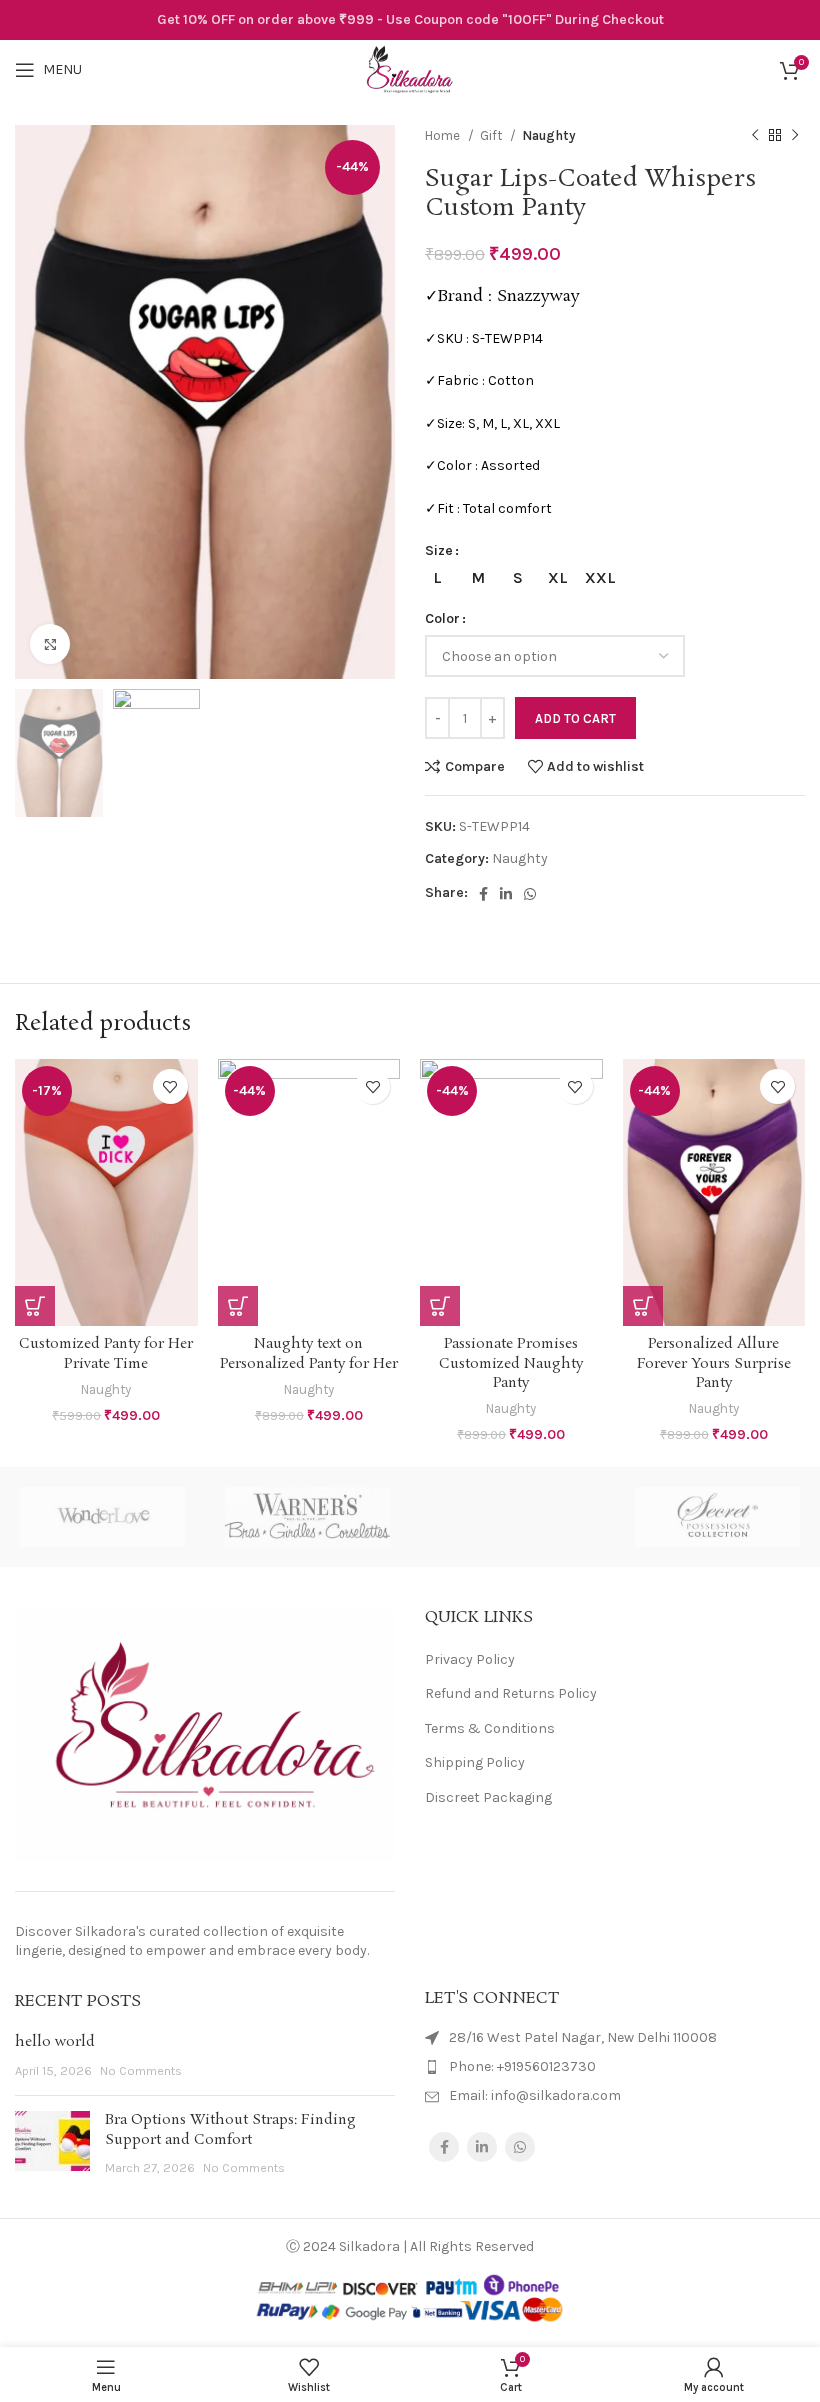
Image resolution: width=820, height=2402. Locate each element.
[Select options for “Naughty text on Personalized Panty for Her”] (238, 1306)
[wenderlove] (102, 1517)
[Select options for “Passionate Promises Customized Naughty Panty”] (440, 1306)
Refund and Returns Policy (511, 1693)
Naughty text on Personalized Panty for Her (309, 1354)
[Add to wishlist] (170, 1086)
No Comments (141, 2070)
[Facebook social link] (483, 894)
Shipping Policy (475, 1762)
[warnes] (307, 1517)
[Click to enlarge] (50, 644)
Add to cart (575, 718)
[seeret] (717, 1517)
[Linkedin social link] (506, 894)
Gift (492, 135)
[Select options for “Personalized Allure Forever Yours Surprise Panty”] (643, 1306)
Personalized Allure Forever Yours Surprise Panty (714, 1363)
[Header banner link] (410, 20)
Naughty (549, 135)
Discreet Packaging (488, 1797)
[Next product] (795, 136)
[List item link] (615, 2067)
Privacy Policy (470, 1659)
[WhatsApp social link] (530, 894)
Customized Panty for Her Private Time (106, 1354)
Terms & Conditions (490, 1728)
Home (444, 135)
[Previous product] (755, 136)
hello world (55, 2042)
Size (439, 550)
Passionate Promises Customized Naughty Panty (511, 1363)
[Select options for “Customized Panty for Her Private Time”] (35, 1306)
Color (442, 618)
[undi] (512, 1517)
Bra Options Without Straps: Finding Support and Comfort (230, 2130)
